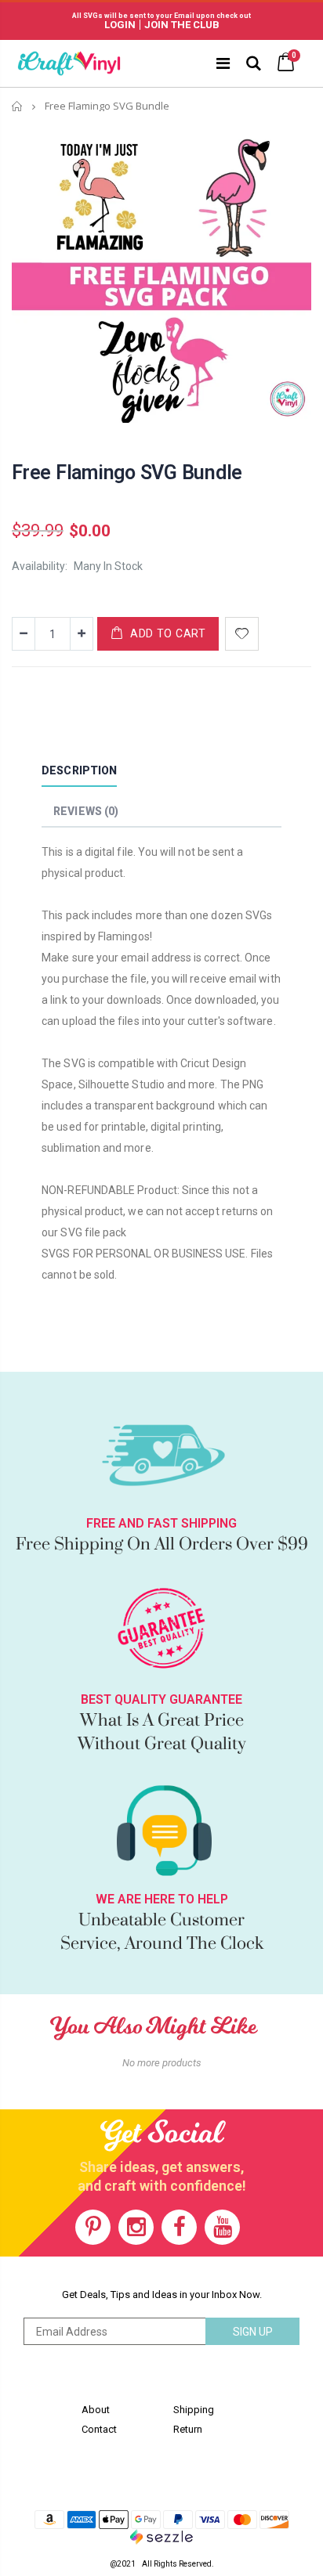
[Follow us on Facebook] (179, 2227)
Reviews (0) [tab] (86, 811)
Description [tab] (79, 770)
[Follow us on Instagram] (136, 2227)
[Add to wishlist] (242, 634)
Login (120, 25)
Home (18, 106)
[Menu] (223, 63)
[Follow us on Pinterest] (93, 2227)
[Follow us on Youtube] (222, 2227)
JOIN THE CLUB (182, 25)
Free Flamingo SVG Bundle (127, 473)
